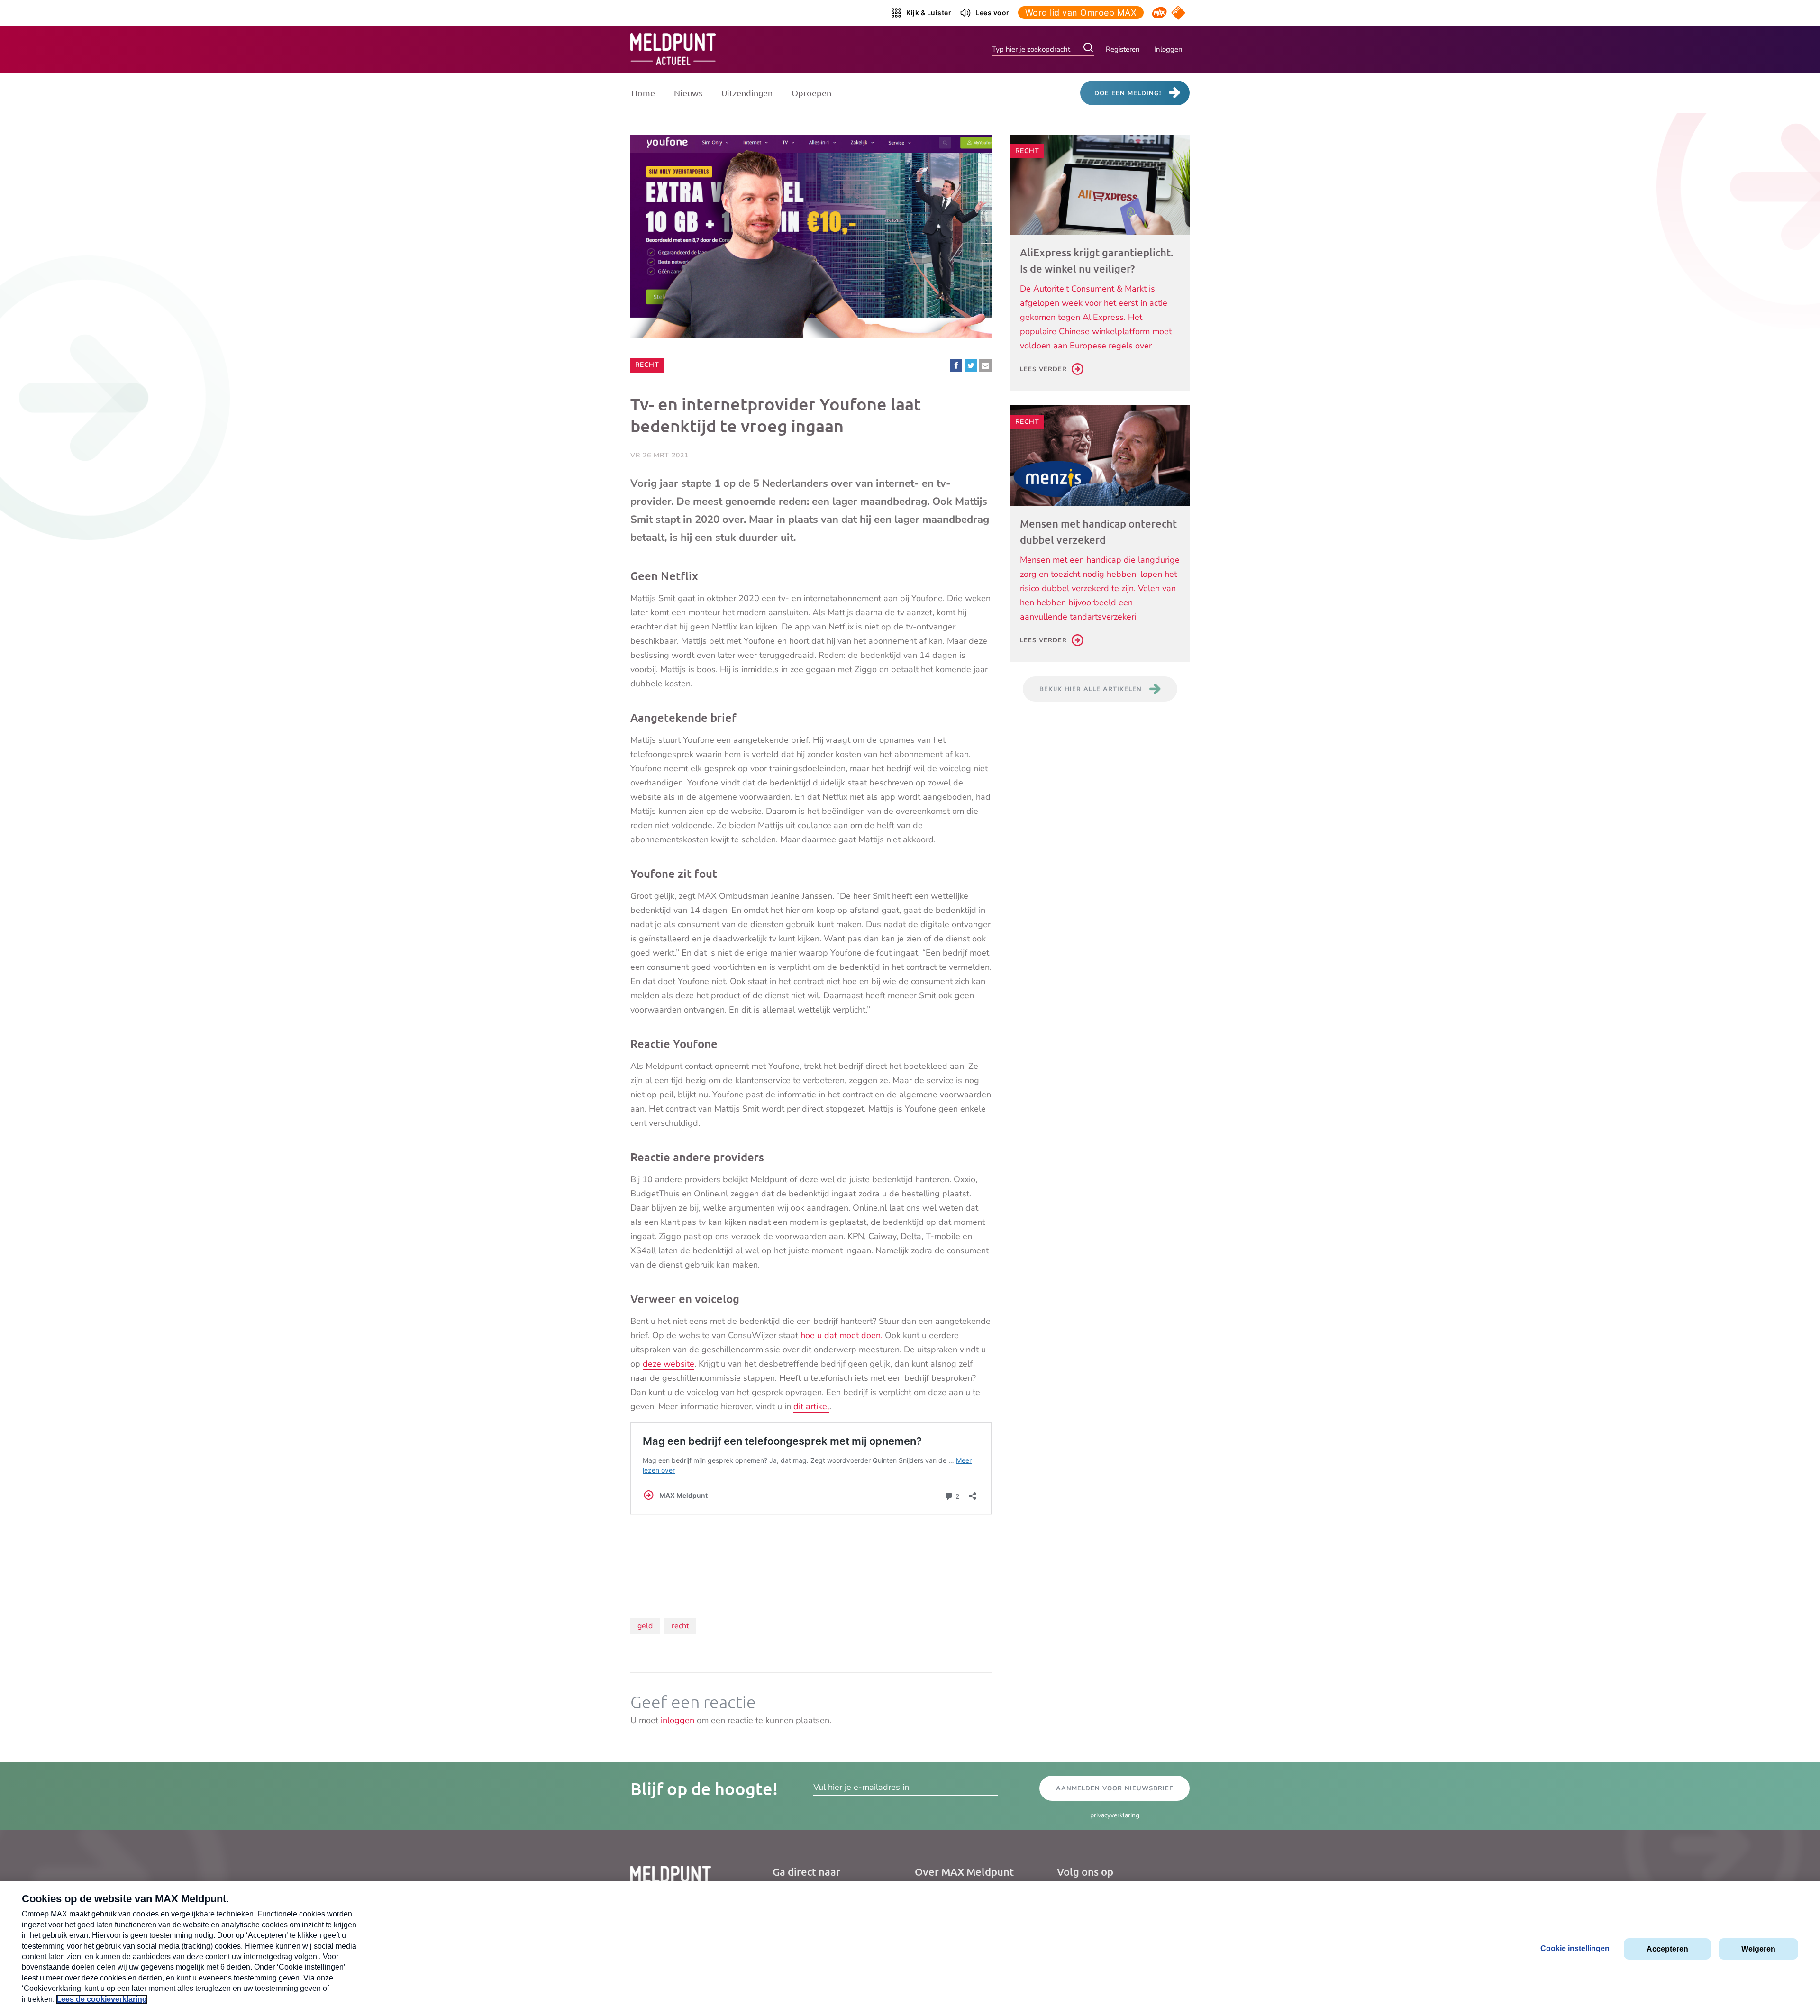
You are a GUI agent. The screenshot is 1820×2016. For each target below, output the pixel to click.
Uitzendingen (747, 93)
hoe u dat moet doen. (842, 1335)
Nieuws (688, 93)
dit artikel (811, 1406)
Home (643, 93)
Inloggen (1168, 49)
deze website (669, 1364)
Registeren (1123, 49)
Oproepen (811, 93)
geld (645, 1626)
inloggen (678, 1720)
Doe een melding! (1128, 93)
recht (680, 1626)
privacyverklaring (1115, 1815)
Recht (649, 365)
